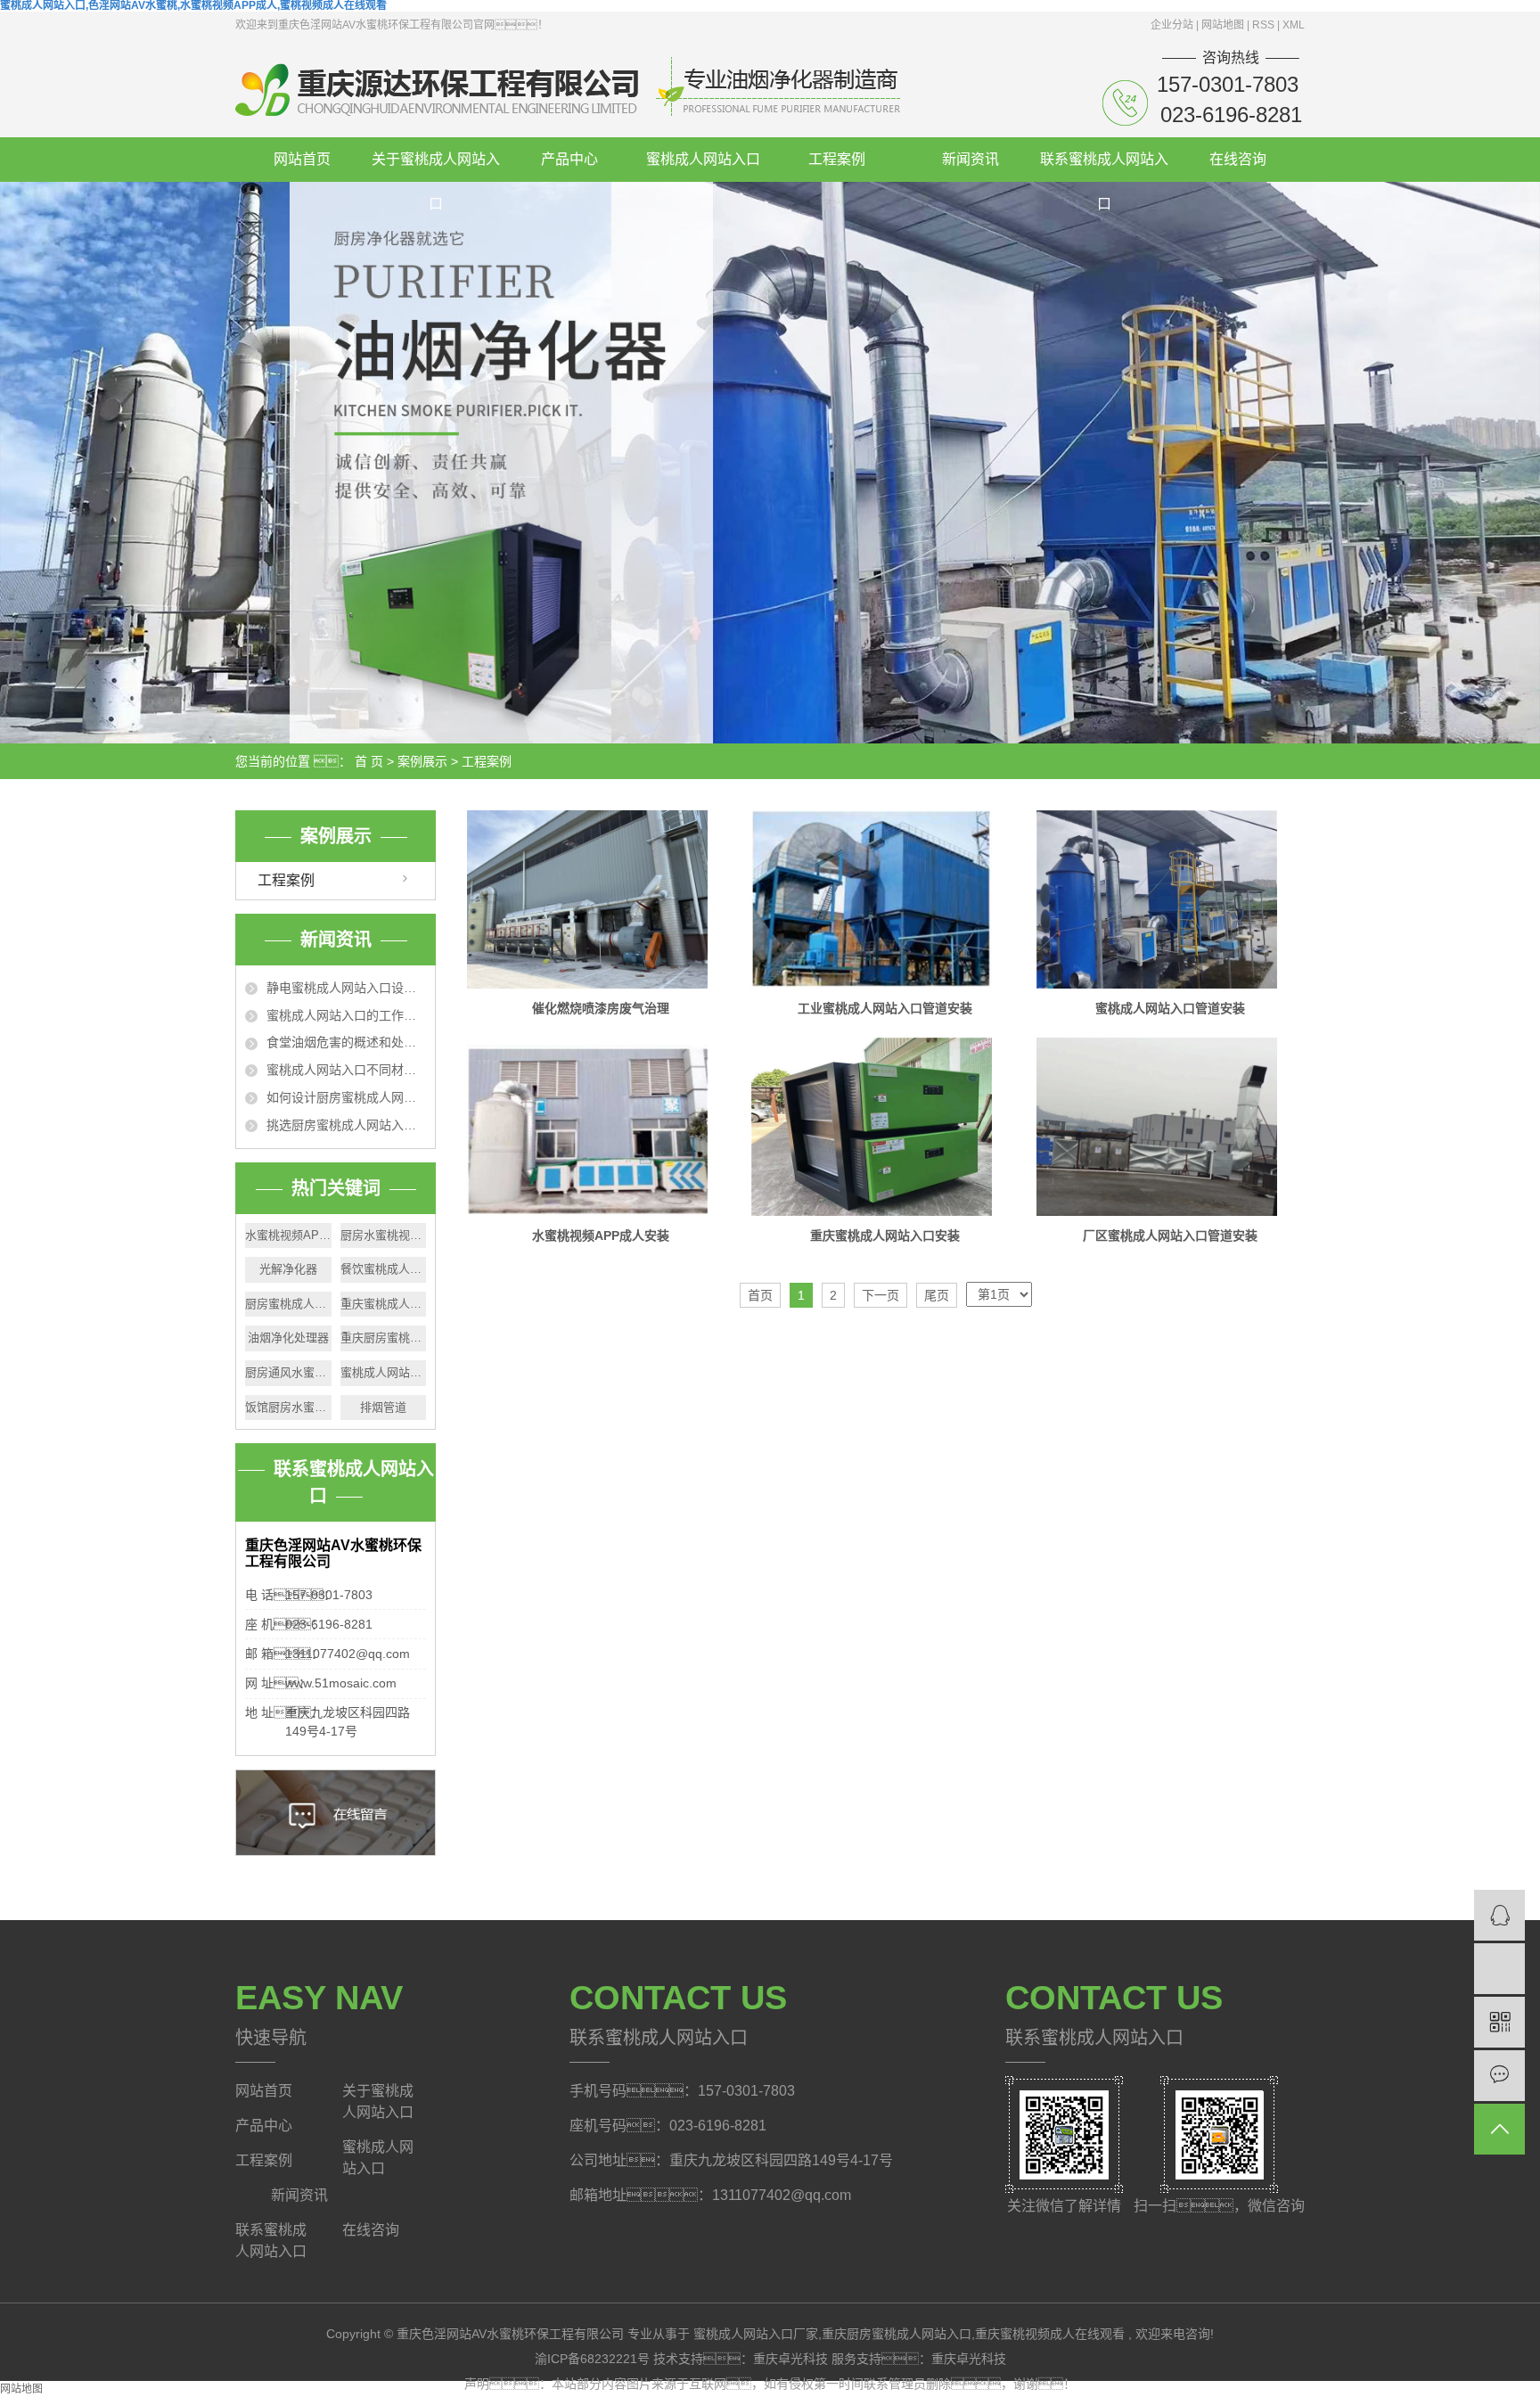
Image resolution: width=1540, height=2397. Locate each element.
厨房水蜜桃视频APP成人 (384, 1235)
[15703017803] (1499, 1969)
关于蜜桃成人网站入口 (436, 167)
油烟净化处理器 (288, 1338)
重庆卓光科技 (792, 2359)
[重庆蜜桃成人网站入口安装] (885, 1127)
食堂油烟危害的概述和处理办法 (346, 1042)
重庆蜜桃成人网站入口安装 (885, 1235)
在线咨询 (1238, 159)
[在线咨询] (1499, 1915)
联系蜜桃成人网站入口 (1104, 167)
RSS (1263, 25)
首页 (760, 1295)
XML (1294, 25)
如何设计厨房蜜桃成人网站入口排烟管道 (346, 1097)
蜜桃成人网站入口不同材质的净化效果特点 (346, 1070)
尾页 (937, 1295)
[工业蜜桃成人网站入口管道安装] (885, 899)
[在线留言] (1499, 2076)
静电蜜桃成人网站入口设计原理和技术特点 (346, 988)
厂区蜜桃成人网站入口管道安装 (1170, 1235)
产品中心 (569, 159)
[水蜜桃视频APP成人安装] (601, 1127)
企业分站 (1172, 25)
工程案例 (837, 159)
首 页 (369, 761)
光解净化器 (288, 1269)
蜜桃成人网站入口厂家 (756, 2334)
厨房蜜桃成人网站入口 (288, 1304)
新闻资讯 (971, 159)
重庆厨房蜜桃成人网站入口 (384, 1338)
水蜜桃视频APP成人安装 (601, 1235)
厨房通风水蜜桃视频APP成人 (288, 1372)
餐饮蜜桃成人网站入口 (384, 1269)
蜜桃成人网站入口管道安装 (1170, 1008)
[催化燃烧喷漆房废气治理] (601, 899)
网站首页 (302, 159)
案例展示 (422, 761)
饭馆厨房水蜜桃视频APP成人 (288, 1407)
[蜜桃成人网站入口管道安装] (1170, 899)
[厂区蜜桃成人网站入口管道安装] (1170, 1127)
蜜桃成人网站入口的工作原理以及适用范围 (346, 1015)
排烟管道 (383, 1407)
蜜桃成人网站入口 (703, 159)
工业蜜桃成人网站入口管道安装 (885, 1008)
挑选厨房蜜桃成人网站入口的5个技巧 (346, 1125)
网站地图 (1224, 25)
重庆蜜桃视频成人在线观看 (1050, 2334)
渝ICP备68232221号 (592, 2359)
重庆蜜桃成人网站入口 (384, 1304)
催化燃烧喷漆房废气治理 (601, 1008)
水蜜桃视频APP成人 (288, 1235)
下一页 (881, 1295)
